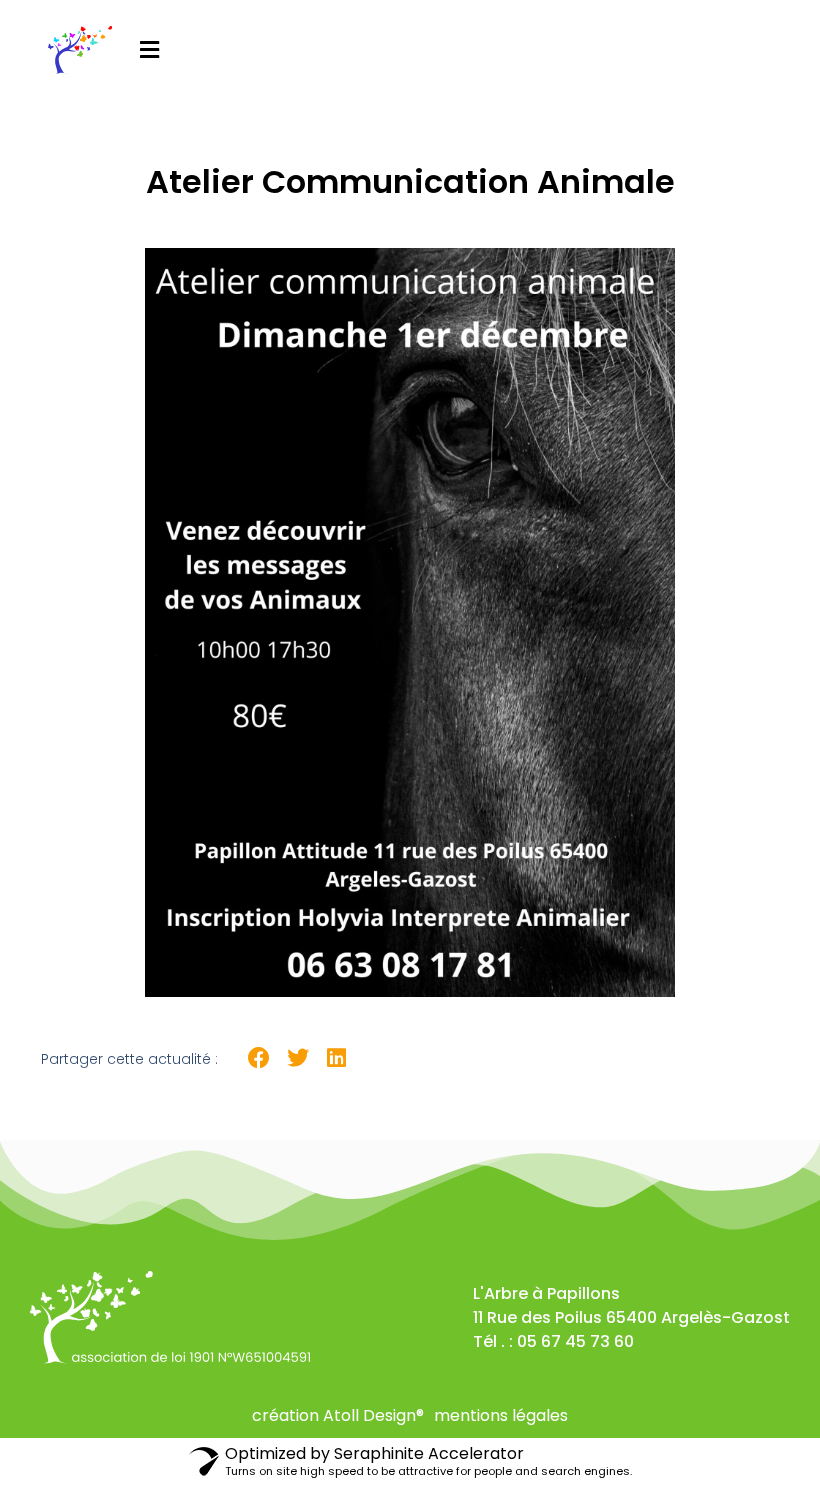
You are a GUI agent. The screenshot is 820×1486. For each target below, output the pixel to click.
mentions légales (501, 1415)
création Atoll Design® (338, 1415)
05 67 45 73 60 (575, 1341)
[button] (149, 50)
